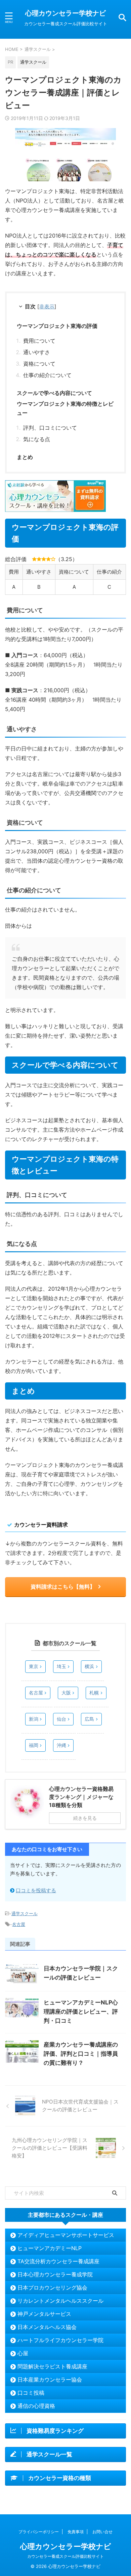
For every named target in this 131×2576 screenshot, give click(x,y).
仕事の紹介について (47, 375)
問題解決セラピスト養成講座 (52, 2366)
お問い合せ (102, 2532)
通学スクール (25, 1913)
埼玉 (61, 1666)
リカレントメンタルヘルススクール (60, 2301)
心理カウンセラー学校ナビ (65, 13)
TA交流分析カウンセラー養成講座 (58, 2261)
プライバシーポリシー (39, 2532)
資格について (39, 364)
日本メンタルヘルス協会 (47, 2327)
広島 (89, 1719)
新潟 (34, 1719)
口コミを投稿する (36, 1890)
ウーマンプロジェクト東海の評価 (57, 326)
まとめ (25, 457)
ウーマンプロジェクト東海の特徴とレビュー (65, 408)
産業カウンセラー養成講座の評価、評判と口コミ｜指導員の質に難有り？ (81, 2054)
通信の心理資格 (36, 2406)
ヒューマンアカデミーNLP (50, 2248)
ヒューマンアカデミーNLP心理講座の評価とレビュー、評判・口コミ (81, 2012)
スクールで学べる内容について (54, 393)
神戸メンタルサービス (44, 2314)
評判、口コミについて (50, 428)
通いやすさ (37, 352)
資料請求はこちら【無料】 (63, 1587)
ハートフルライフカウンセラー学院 (60, 2340)
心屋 (23, 2353)
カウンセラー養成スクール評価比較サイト (65, 2556)
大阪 (66, 1693)
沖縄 (61, 1745)
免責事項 (76, 2532)
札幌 (94, 1693)
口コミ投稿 (31, 2393)
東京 (34, 1666)
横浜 (89, 1666)
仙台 (61, 1719)
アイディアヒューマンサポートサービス (66, 2235)
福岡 (34, 1745)
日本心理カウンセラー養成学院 (55, 2274)
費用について (39, 341)
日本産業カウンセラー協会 (50, 2380)
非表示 (47, 306)
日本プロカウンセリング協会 (52, 2288)
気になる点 (37, 439)
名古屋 (36, 1693)
